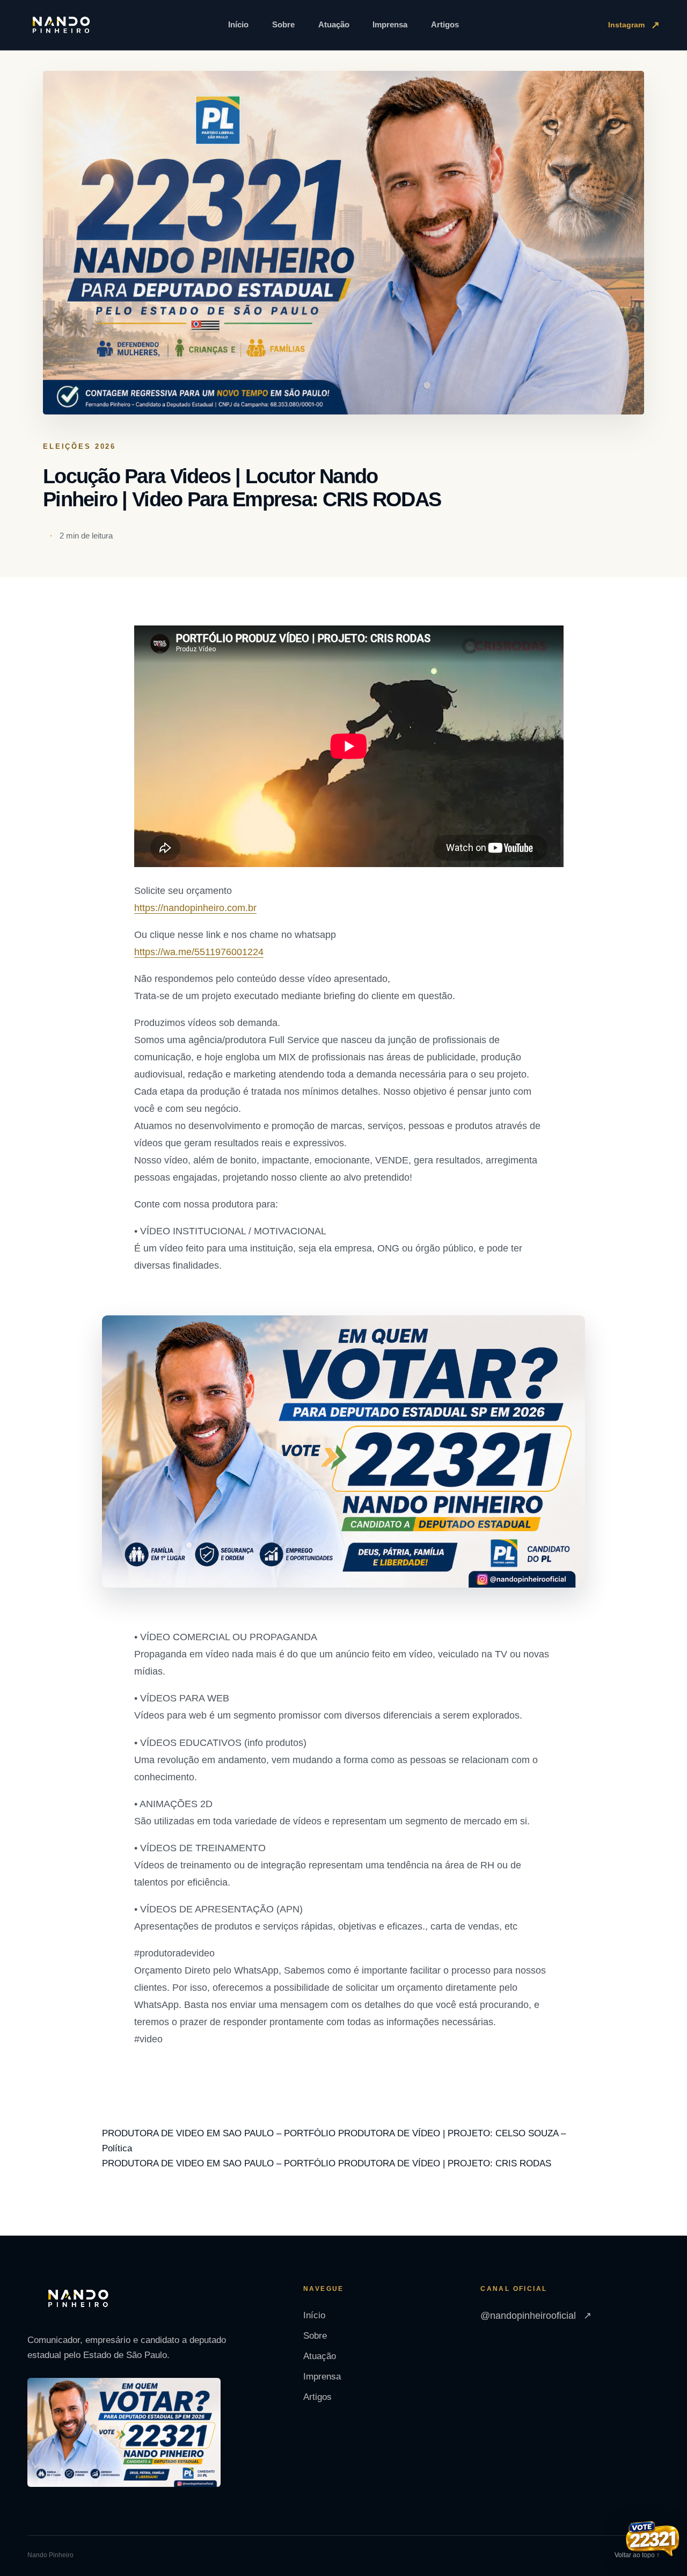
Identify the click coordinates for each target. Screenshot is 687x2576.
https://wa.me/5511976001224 (199, 952)
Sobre (283, 24)
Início (238, 24)
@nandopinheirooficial (536, 2316)
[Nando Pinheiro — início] (61, 25)
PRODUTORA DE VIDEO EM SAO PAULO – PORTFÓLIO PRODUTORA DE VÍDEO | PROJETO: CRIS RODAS (327, 2163)
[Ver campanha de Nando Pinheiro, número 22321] (653, 2540)
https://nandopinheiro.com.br (195, 908)
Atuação (334, 24)
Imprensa (390, 24)
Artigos (445, 24)
